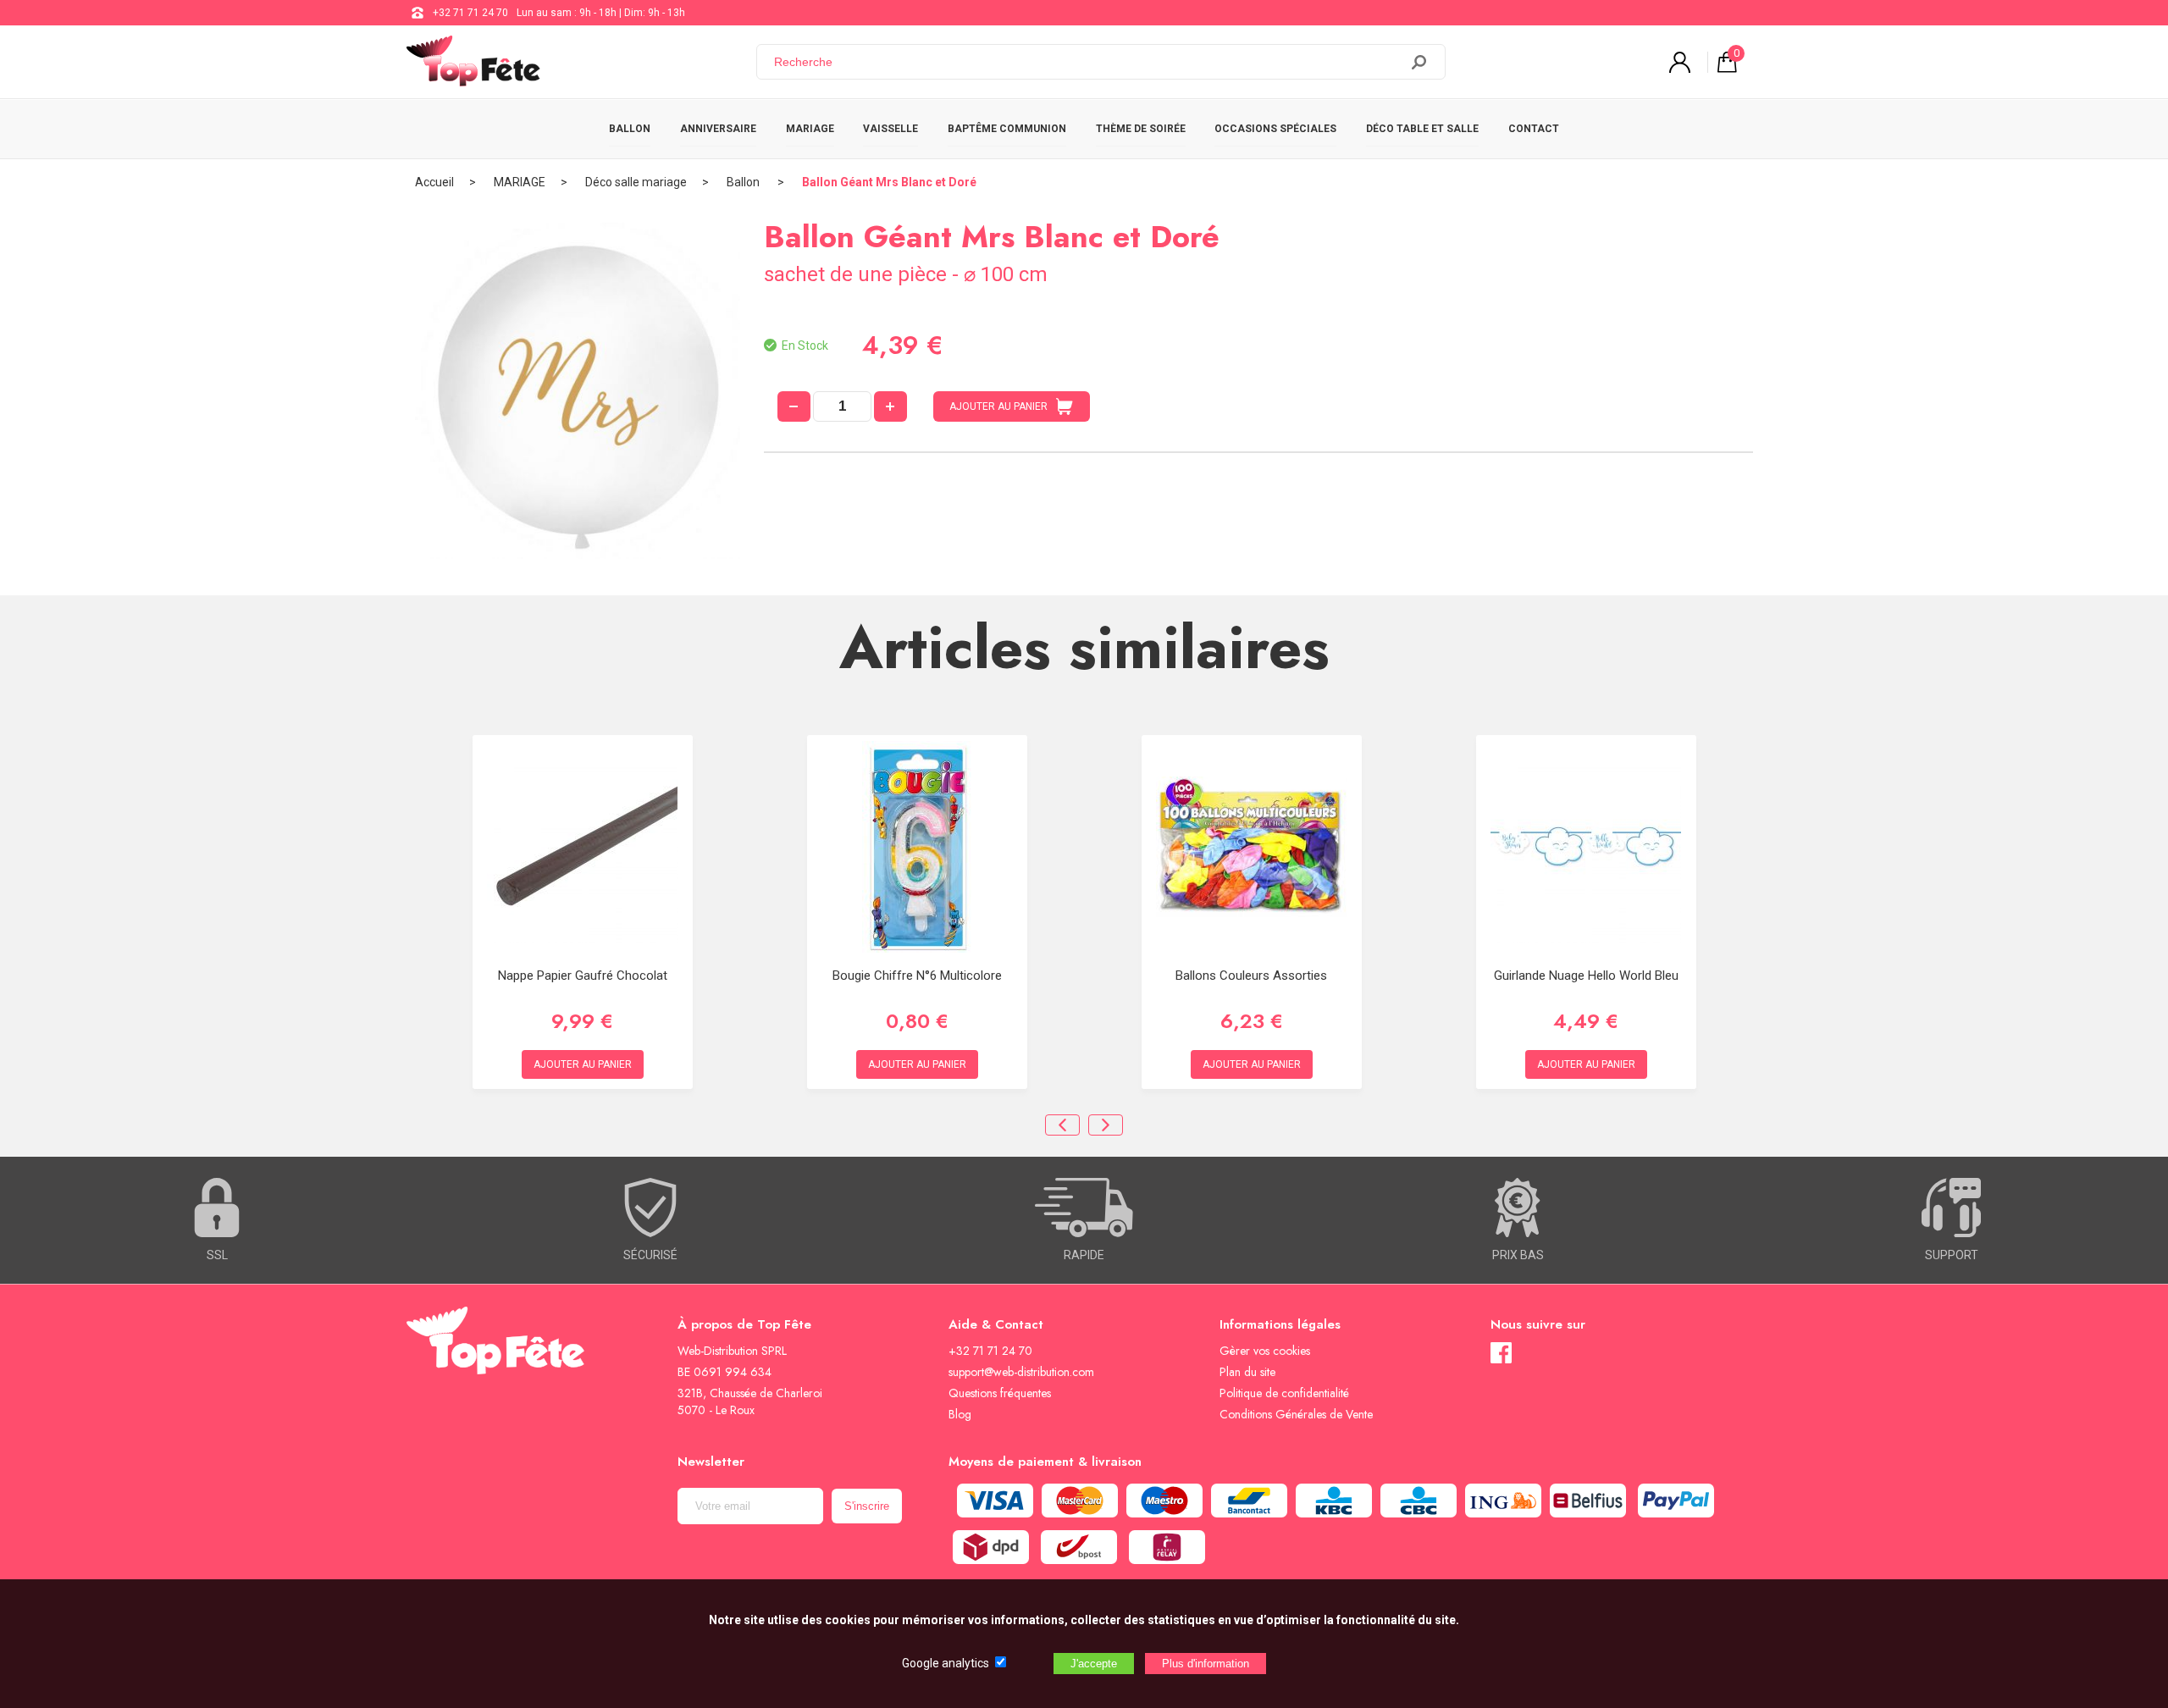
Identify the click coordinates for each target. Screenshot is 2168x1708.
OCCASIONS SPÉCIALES (1275, 129)
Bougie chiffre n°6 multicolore (917, 976)
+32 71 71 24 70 (470, 13)
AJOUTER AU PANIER (998, 406)
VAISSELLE (890, 129)
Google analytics (946, 1663)
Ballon (744, 182)
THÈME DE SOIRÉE (1141, 129)
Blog (960, 1414)
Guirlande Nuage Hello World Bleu (1586, 976)
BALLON (630, 129)
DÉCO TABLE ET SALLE (1422, 129)
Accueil (434, 182)
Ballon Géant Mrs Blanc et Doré (889, 182)
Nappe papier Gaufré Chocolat (583, 976)
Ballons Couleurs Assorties (1251, 976)
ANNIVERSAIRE (718, 129)
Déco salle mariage (636, 182)
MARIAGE (810, 129)
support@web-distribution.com (1021, 1372)
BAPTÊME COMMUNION (1007, 129)
